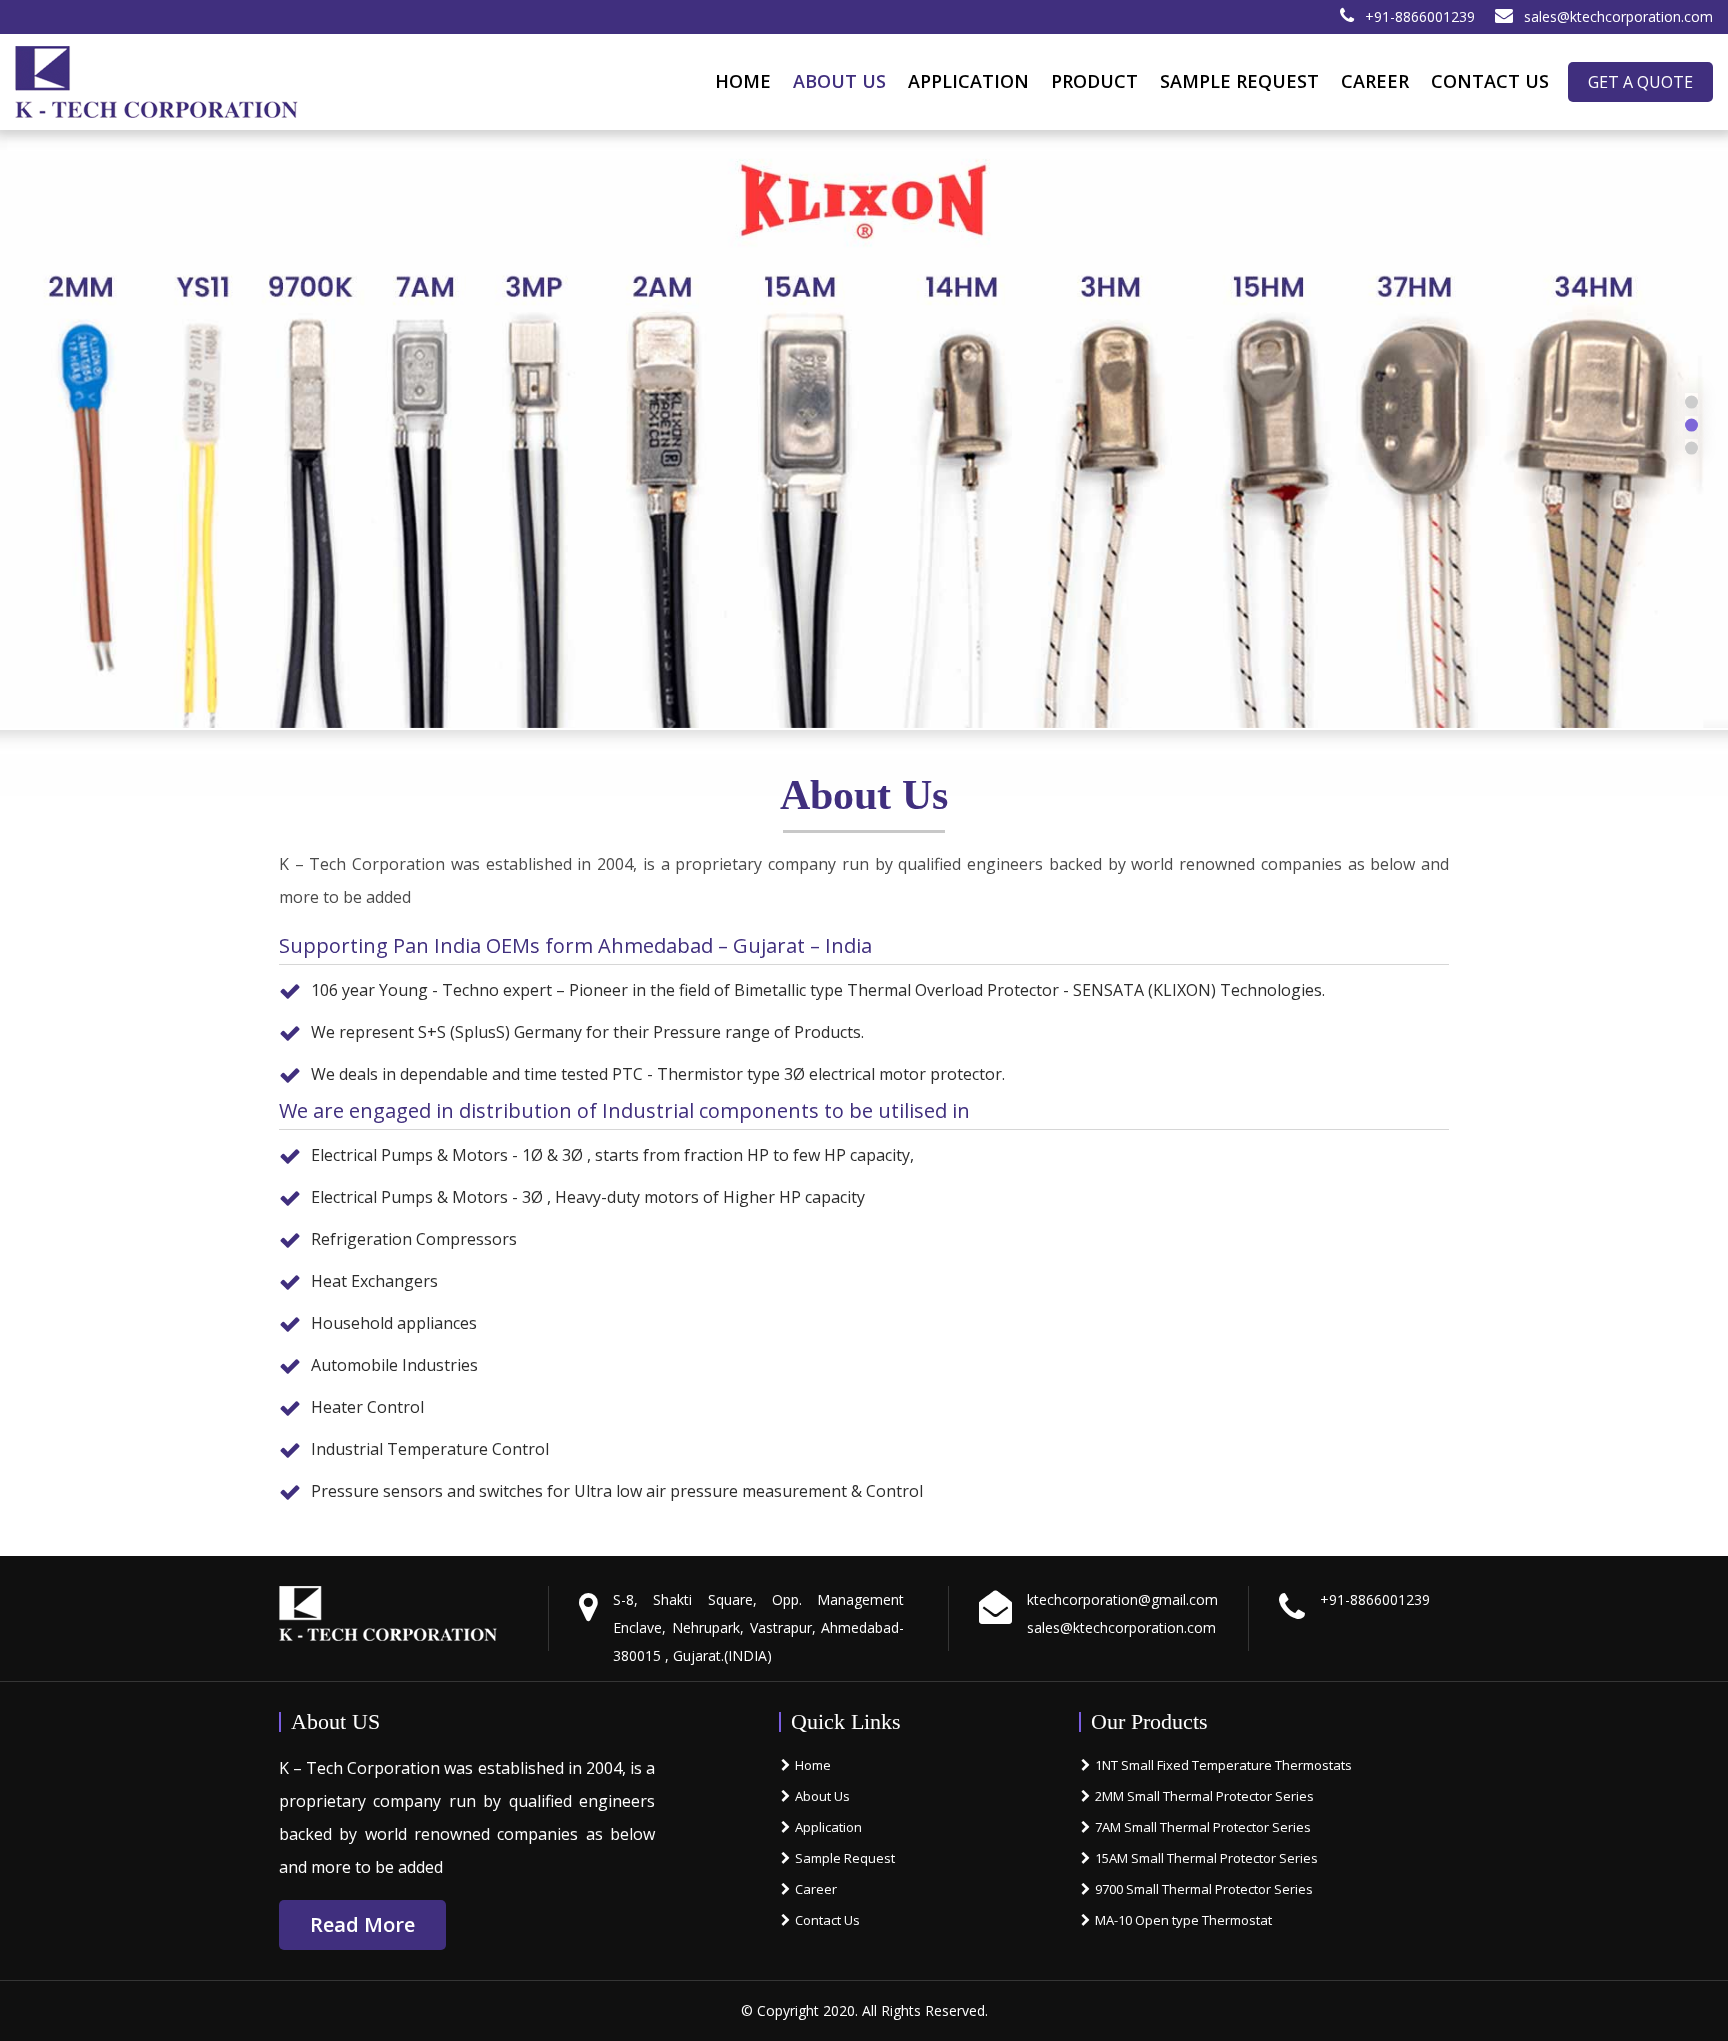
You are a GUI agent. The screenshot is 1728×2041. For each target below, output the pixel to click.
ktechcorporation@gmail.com (1122, 1599)
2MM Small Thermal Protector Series (1204, 1796)
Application (828, 1827)
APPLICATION (968, 81)
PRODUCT (1094, 81)
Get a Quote (1640, 82)
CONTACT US (1490, 81)
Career (816, 1889)
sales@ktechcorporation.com (1618, 16)
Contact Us (827, 1920)
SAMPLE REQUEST (1239, 81)
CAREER (1375, 81)
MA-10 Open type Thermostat (1183, 1920)
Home (743, 81)
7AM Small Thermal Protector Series (1203, 1827)
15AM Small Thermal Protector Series (1206, 1858)
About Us (839, 81)
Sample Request (845, 1858)
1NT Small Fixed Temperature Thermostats (1223, 1765)
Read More (362, 1924)
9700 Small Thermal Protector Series (1204, 1889)
